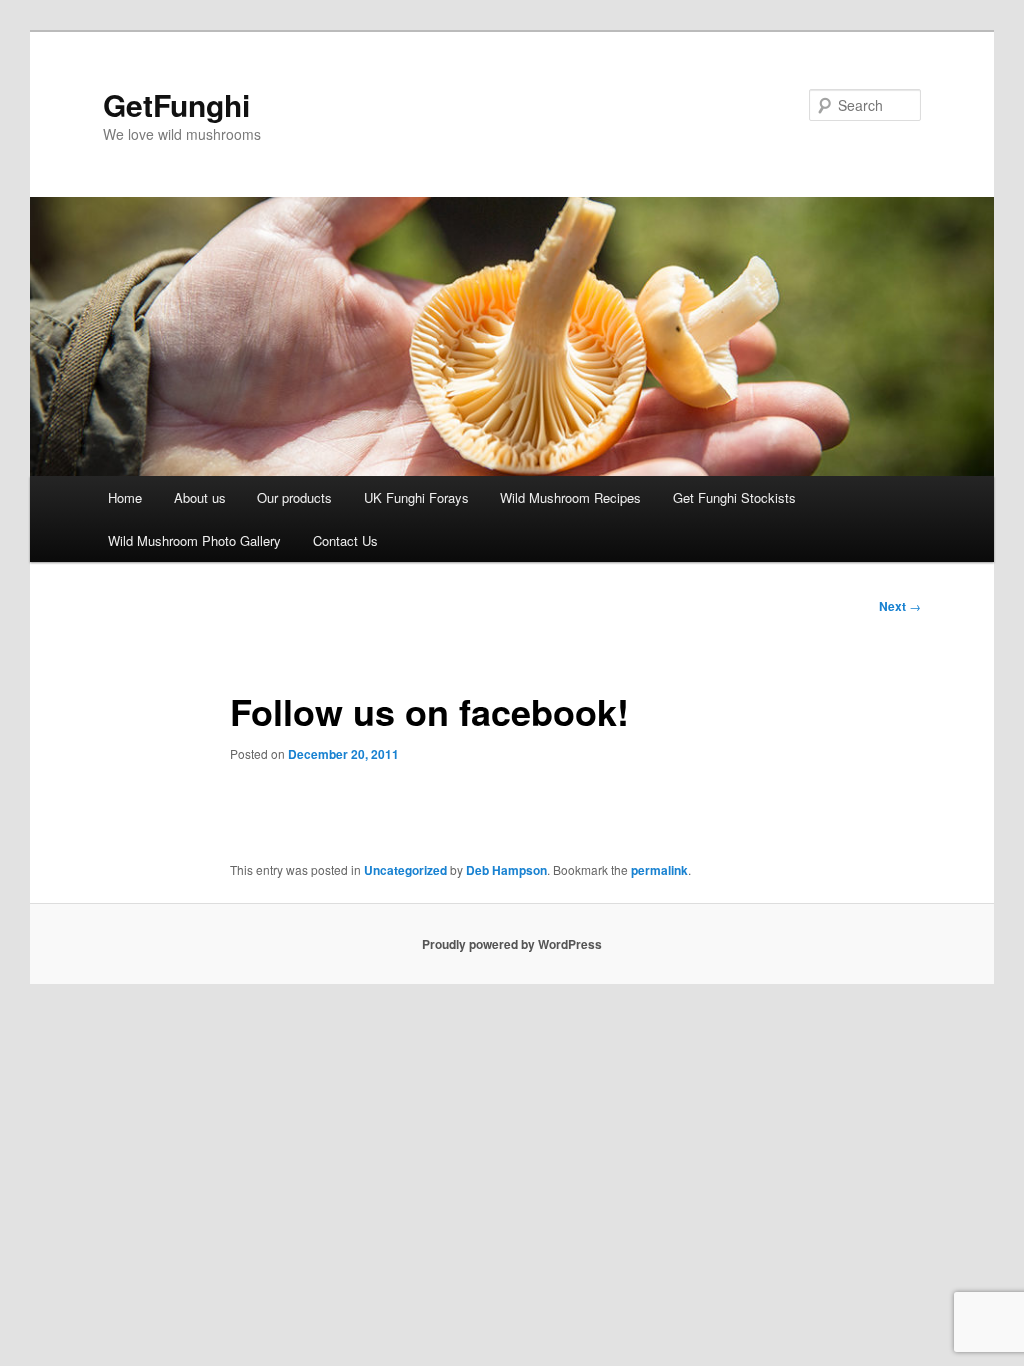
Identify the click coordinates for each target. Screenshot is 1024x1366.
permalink (659, 870)
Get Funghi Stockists (734, 497)
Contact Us (345, 540)
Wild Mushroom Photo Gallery (194, 540)
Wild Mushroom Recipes (570, 497)
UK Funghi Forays (416, 497)
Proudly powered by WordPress (512, 944)
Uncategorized (405, 870)
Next (900, 606)
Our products (294, 497)
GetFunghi (176, 104)
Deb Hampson (506, 870)
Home (125, 497)
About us (200, 497)
